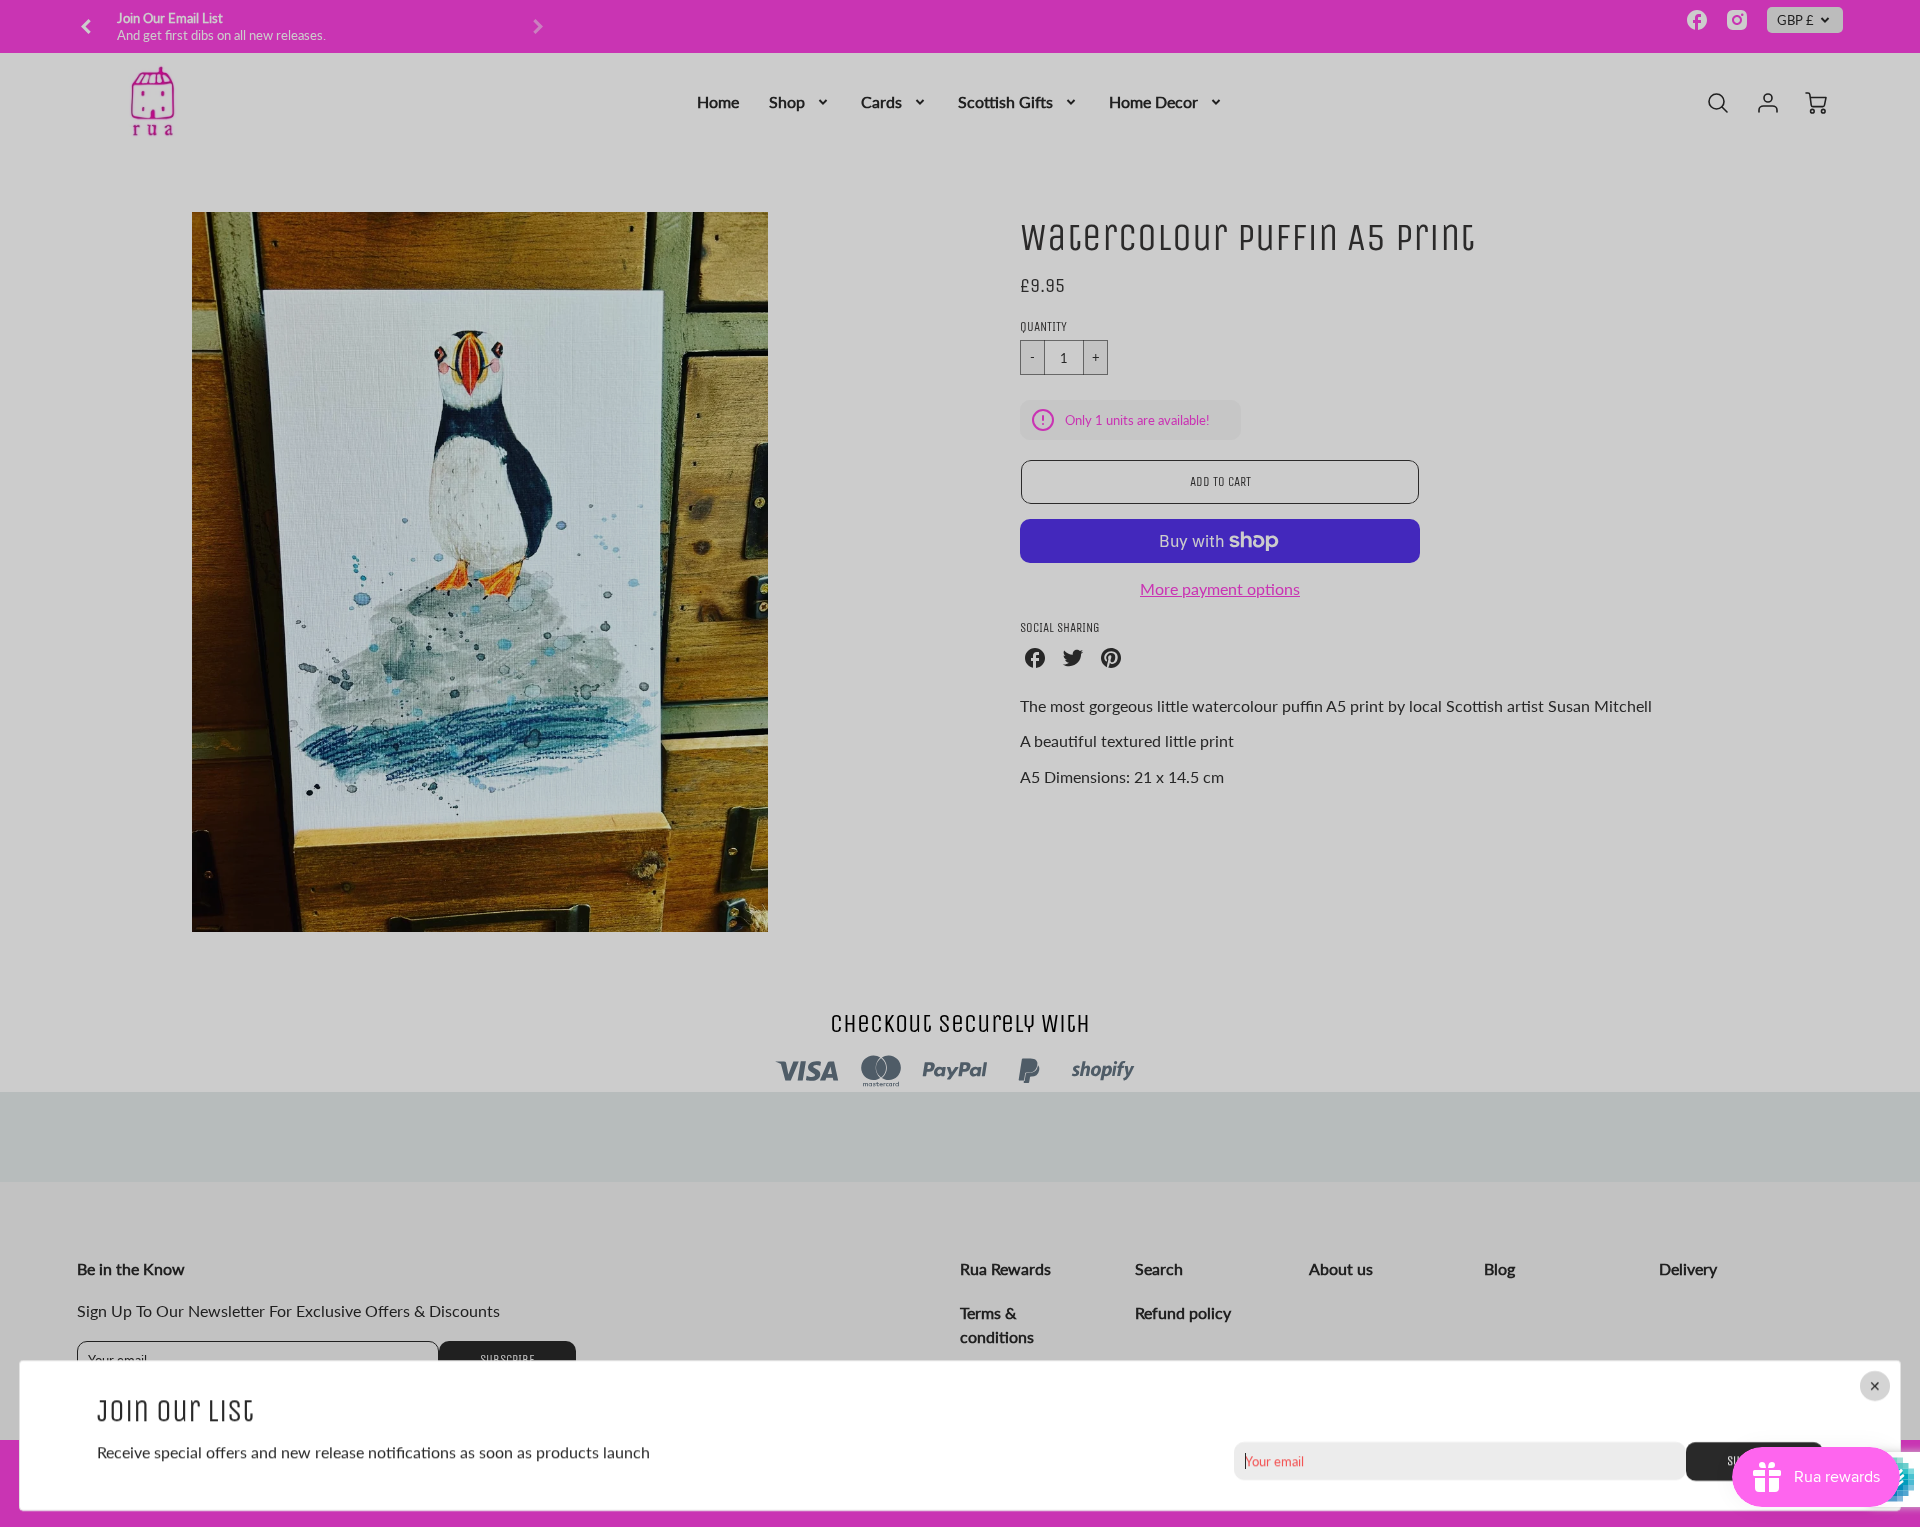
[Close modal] (1875, 1386)
